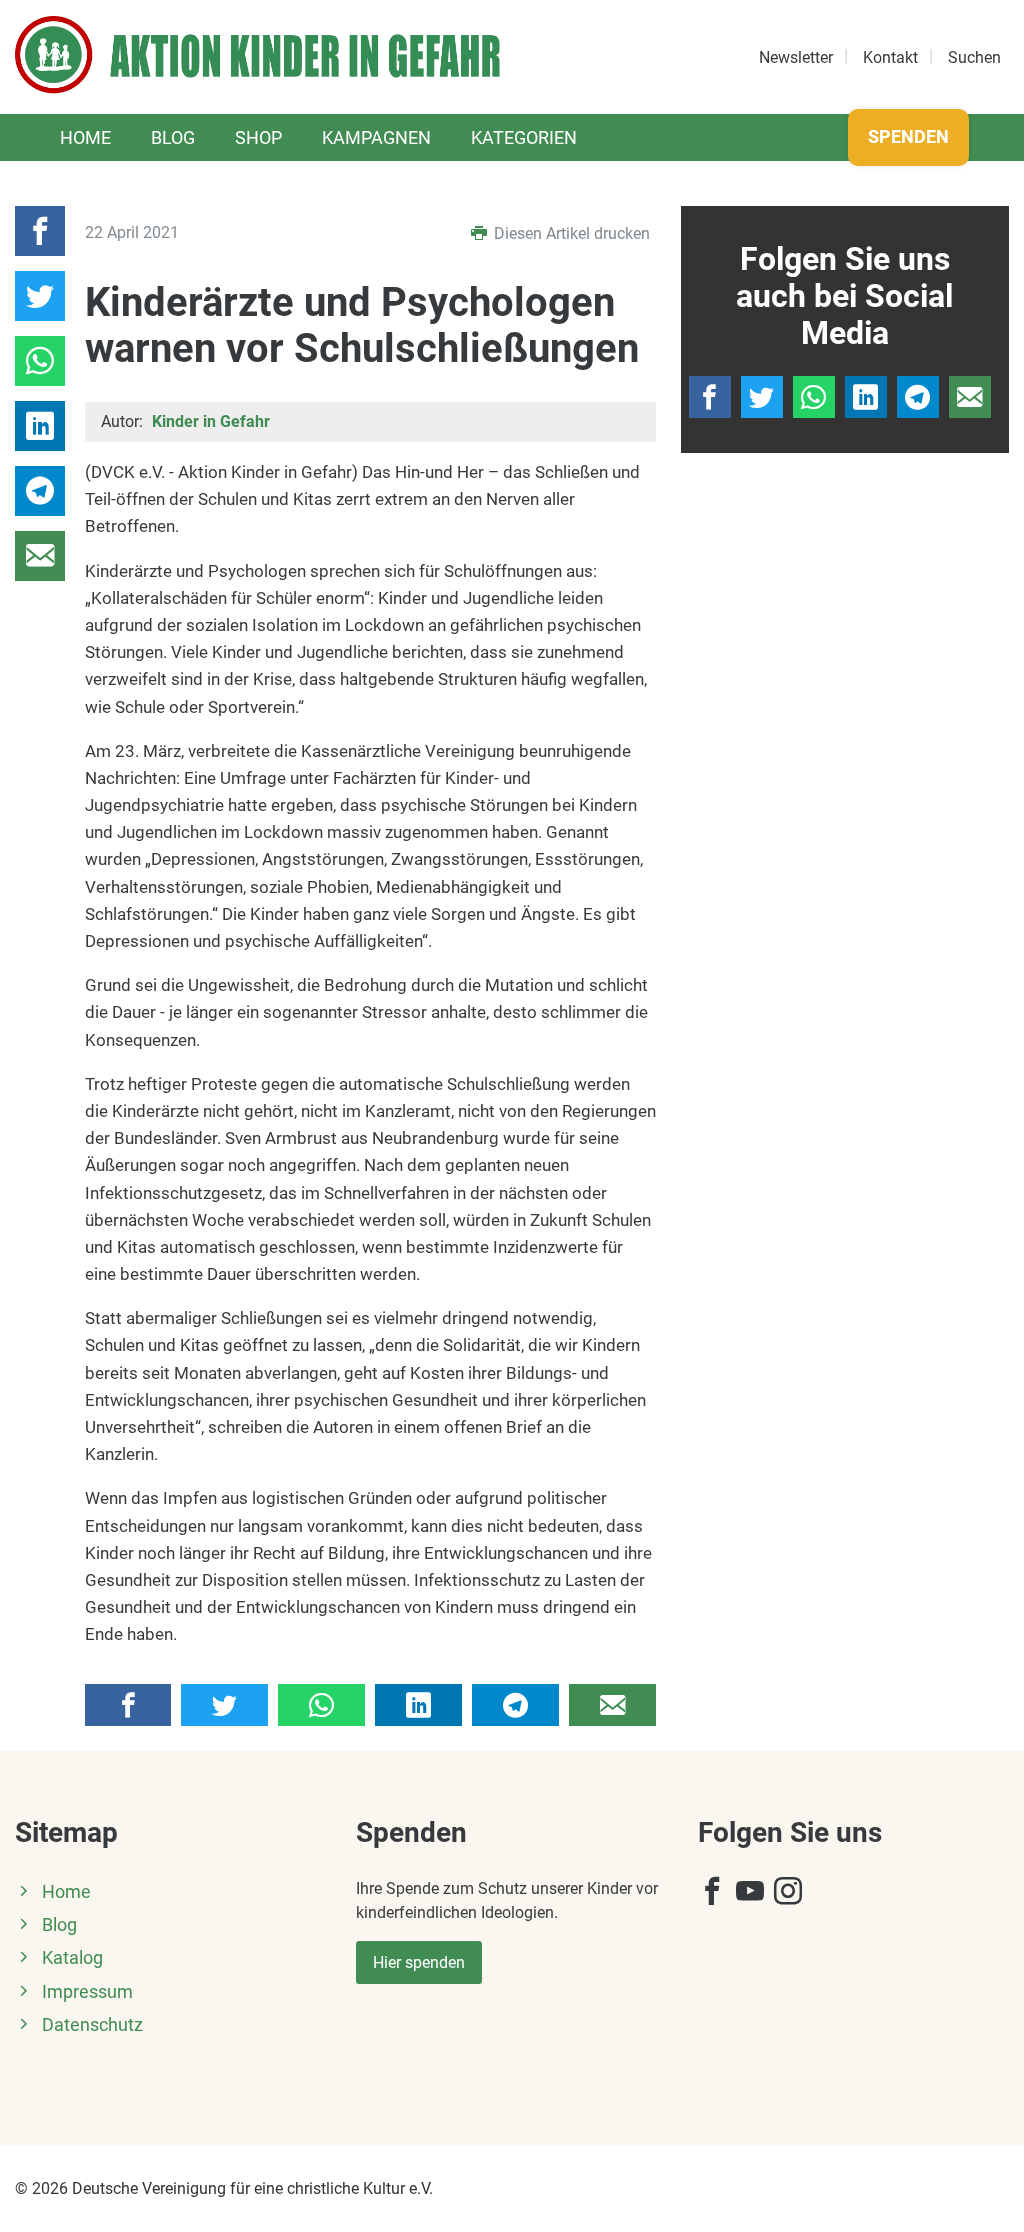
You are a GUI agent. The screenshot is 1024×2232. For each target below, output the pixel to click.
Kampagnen (376, 137)
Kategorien (524, 137)
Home (85, 137)
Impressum (87, 1992)
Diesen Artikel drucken (570, 233)
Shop (258, 137)
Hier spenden (419, 1962)
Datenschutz (92, 2025)
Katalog (72, 1958)
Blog (173, 137)
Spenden (908, 136)
